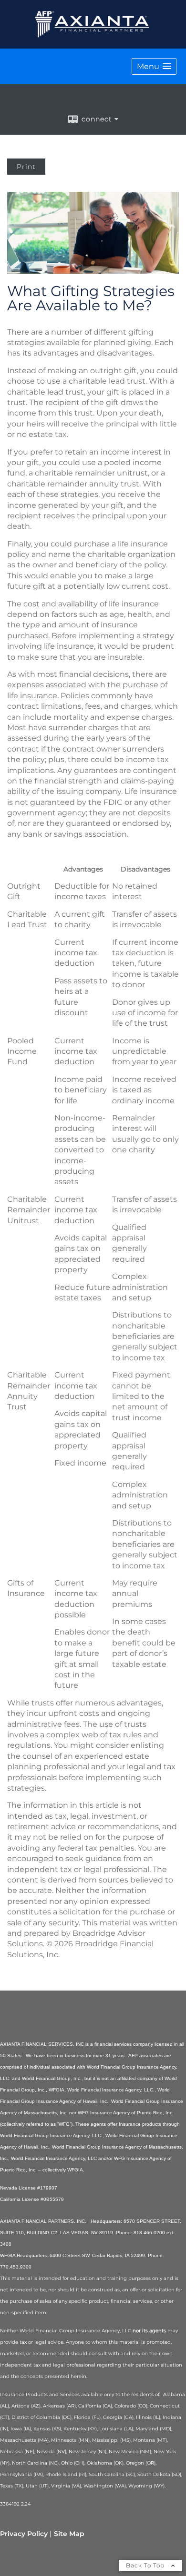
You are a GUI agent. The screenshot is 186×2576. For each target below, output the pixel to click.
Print (26, 167)
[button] (154, 66)
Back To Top (146, 2565)
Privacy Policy (24, 2534)
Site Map (69, 2534)
